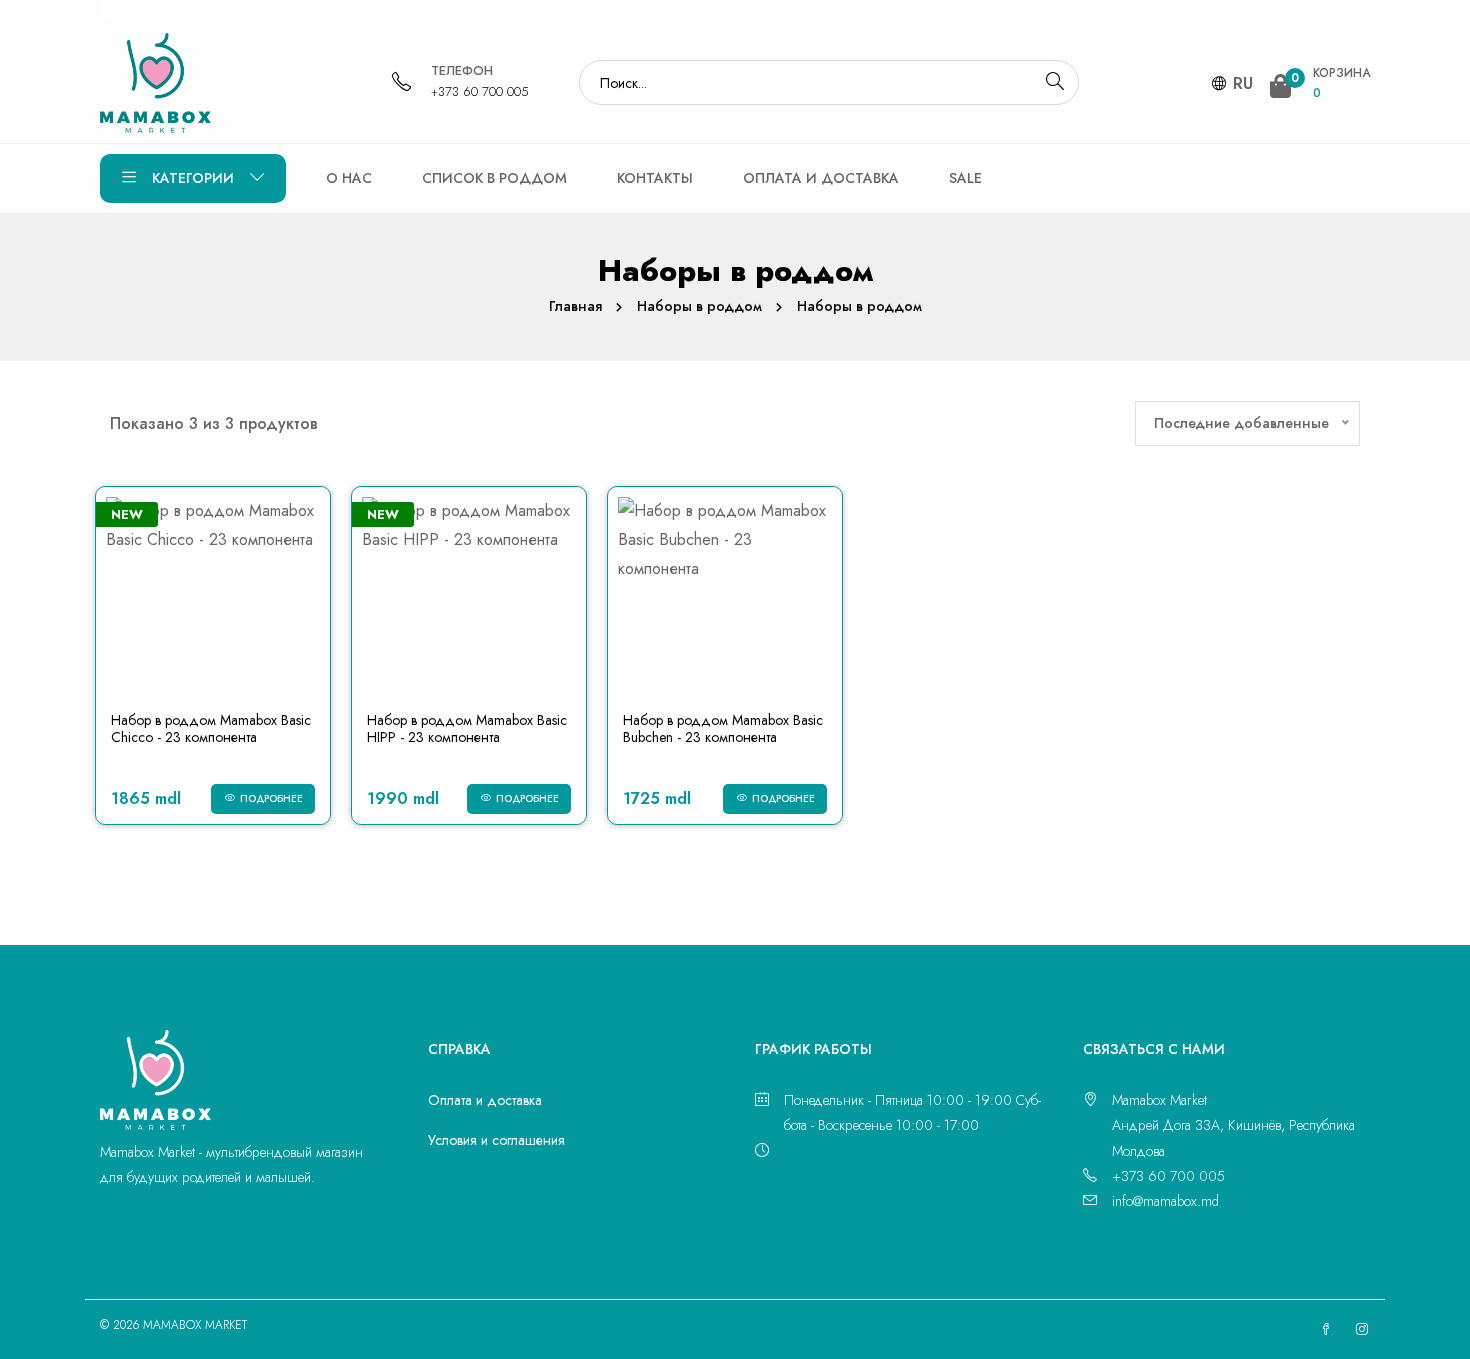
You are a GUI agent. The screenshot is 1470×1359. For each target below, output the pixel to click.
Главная (575, 306)
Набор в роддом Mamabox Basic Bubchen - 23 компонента (723, 728)
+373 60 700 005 (480, 91)
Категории (193, 178)
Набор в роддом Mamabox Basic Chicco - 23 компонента (211, 728)
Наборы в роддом (699, 306)
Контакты (655, 178)
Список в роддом (494, 178)
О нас (349, 178)
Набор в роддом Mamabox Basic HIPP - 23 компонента (467, 728)
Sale (965, 178)
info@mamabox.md (1165, 1201)
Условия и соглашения (496, 1140)
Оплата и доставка (821, 178)
